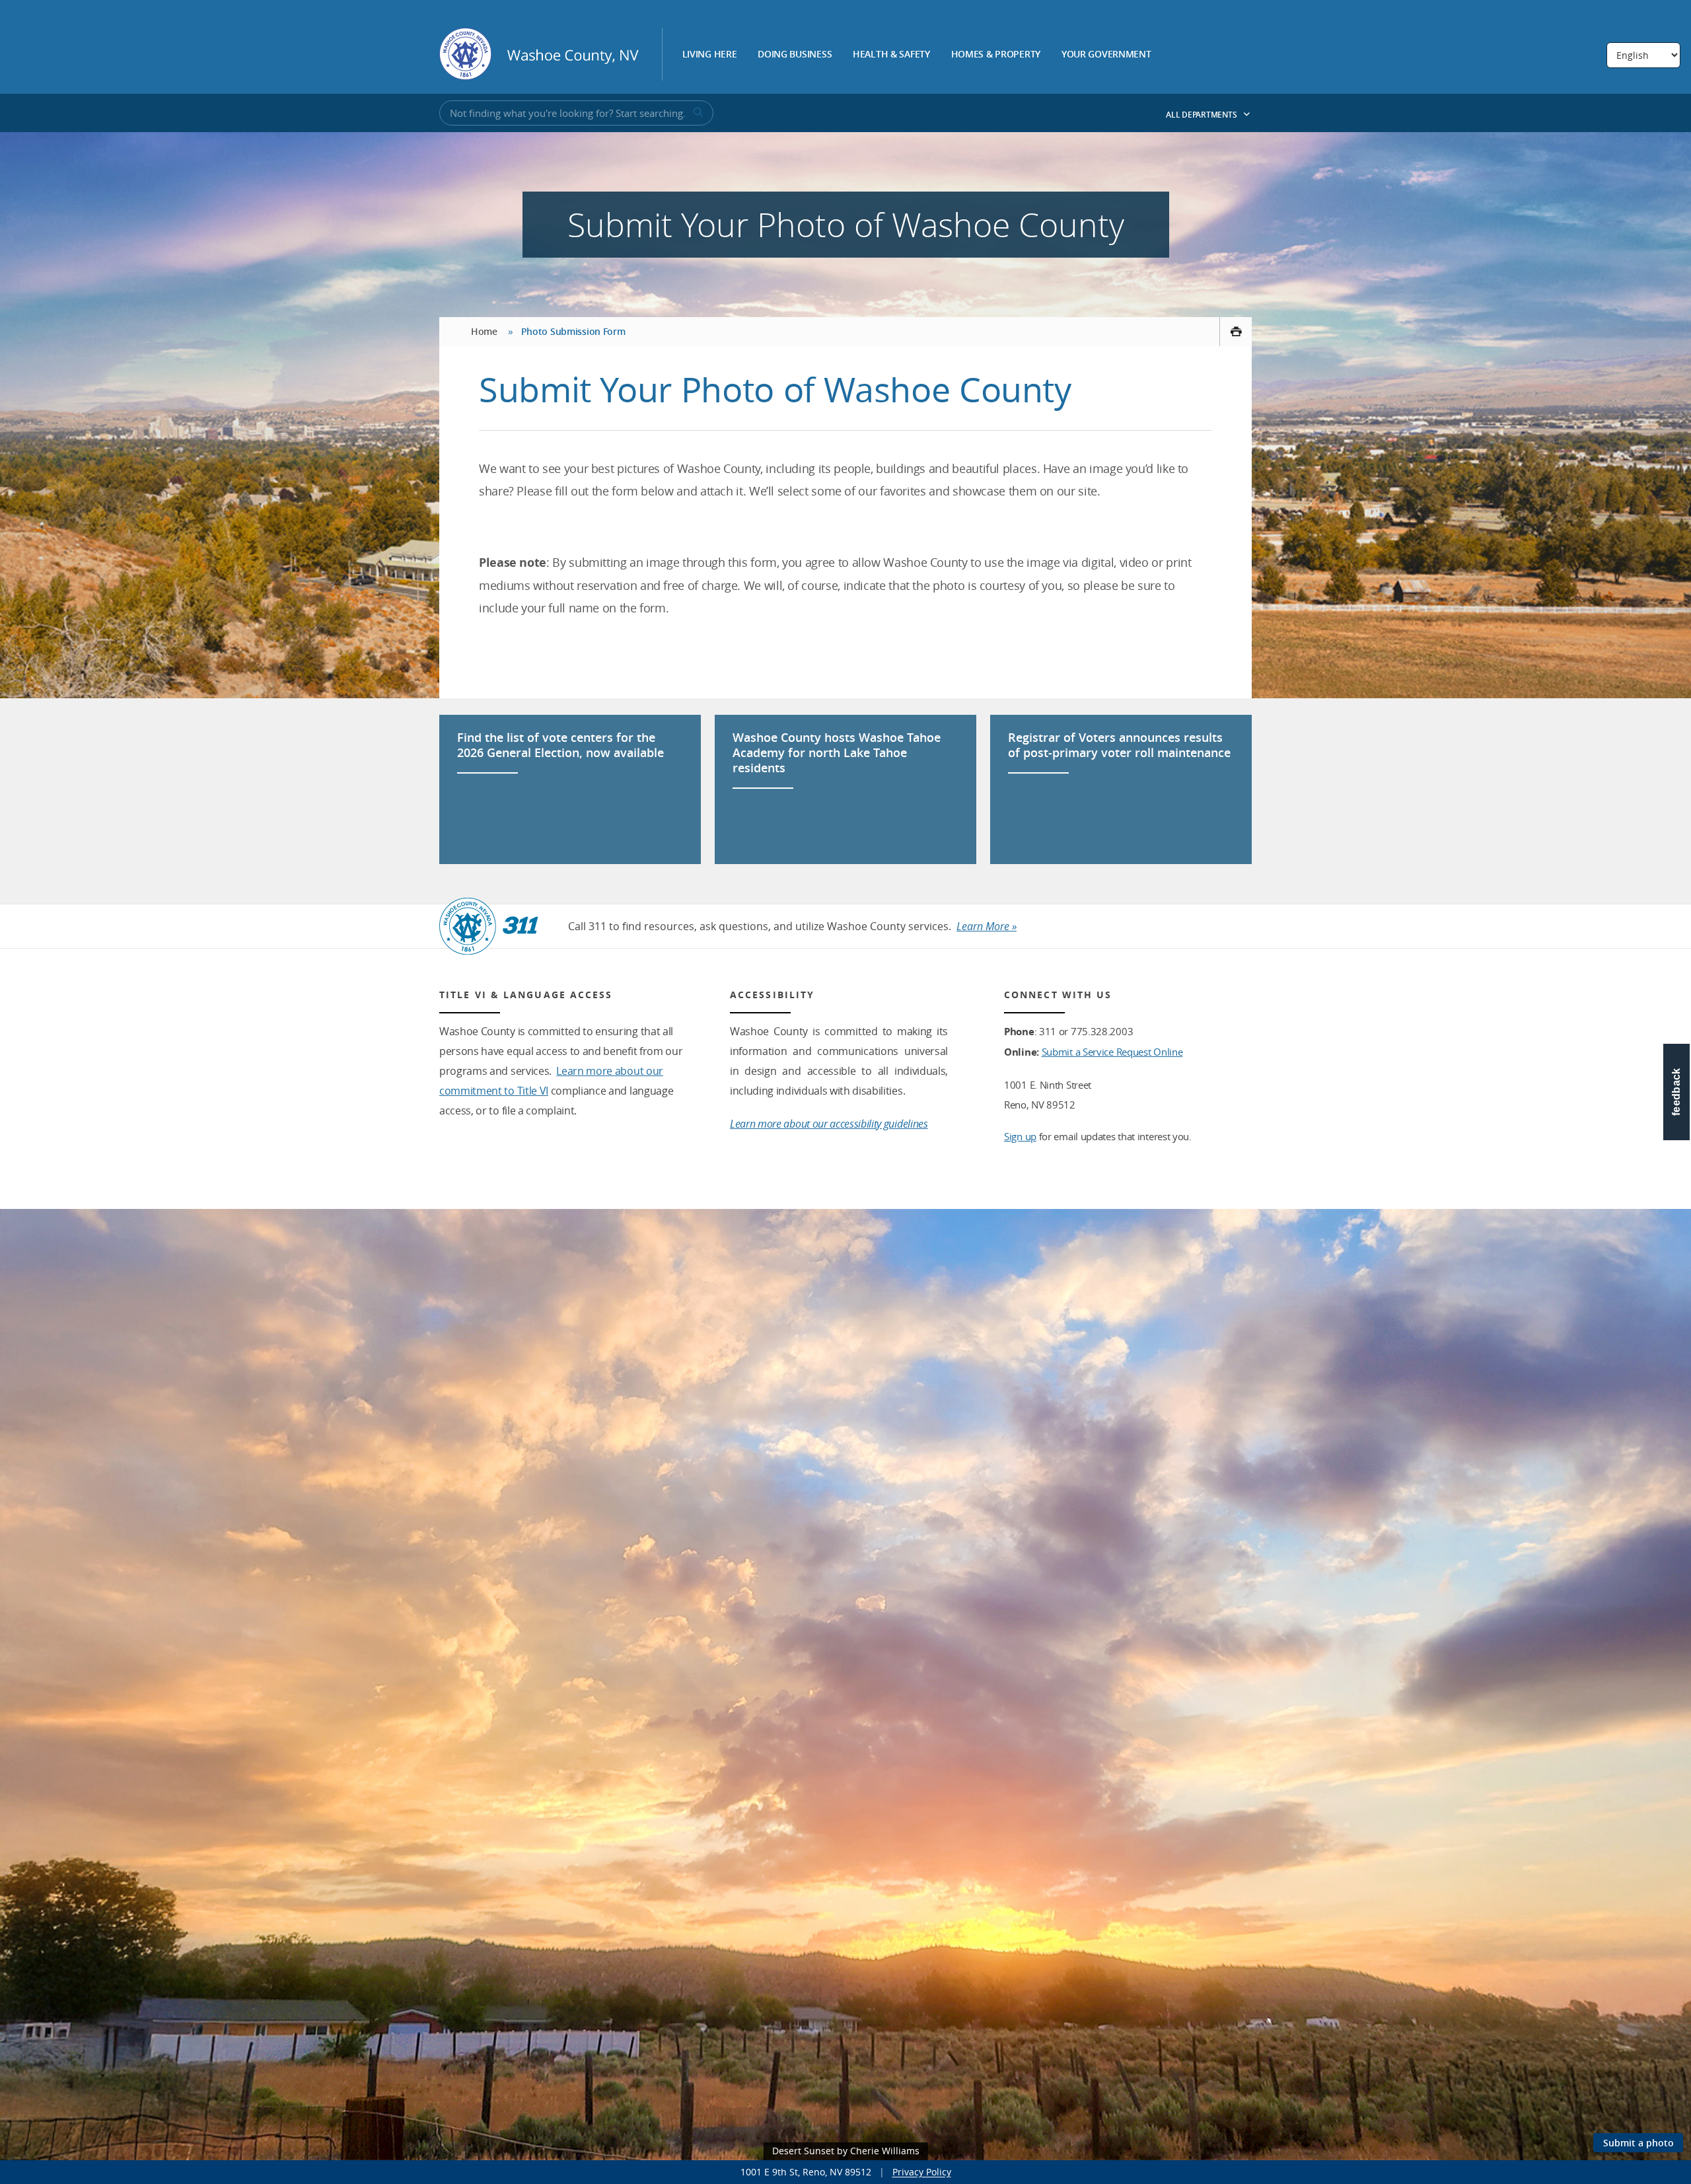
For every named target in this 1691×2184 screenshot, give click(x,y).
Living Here (710, 55)
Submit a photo (1638, 2143)
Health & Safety (891, 55)
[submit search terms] (697, 113)
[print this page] (1236, 332)
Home (484, 331)
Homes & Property (996, 55)
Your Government (1106, 55)
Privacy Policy (922, 2172)
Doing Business (795, 55)
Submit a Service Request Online (1112, 1052)
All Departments (1202, 115)
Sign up (1020, 1136)
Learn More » (987, 926)
